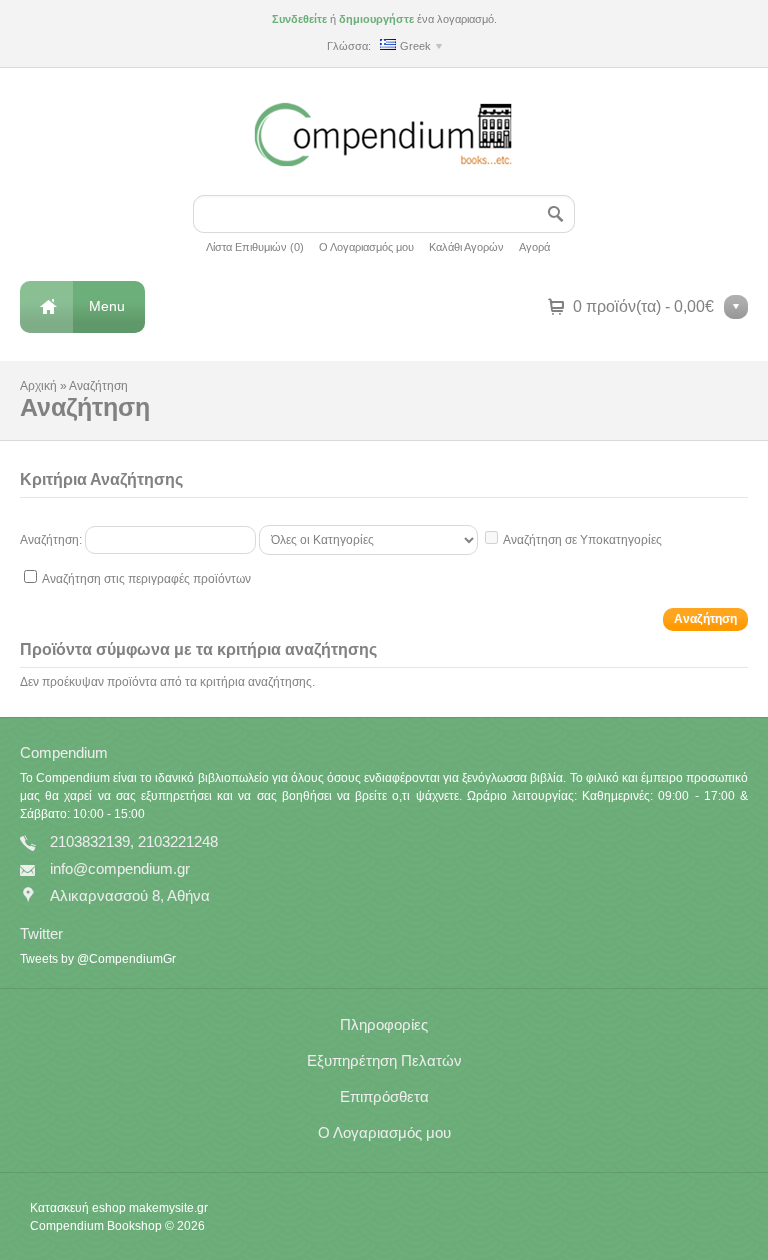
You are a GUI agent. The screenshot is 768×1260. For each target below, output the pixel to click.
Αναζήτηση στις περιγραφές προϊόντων (146, 579)
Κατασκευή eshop (78, 1208)
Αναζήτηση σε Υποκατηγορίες (582, 540)
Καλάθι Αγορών (466, 247)
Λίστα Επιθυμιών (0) (255, 247)
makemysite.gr (168, 1208)
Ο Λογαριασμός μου (366, 247)
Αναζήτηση (98, 386)
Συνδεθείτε (299, 19)
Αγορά (534, 247)
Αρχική (38, 386)
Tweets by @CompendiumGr (98, 959)
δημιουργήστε (376, 19)
